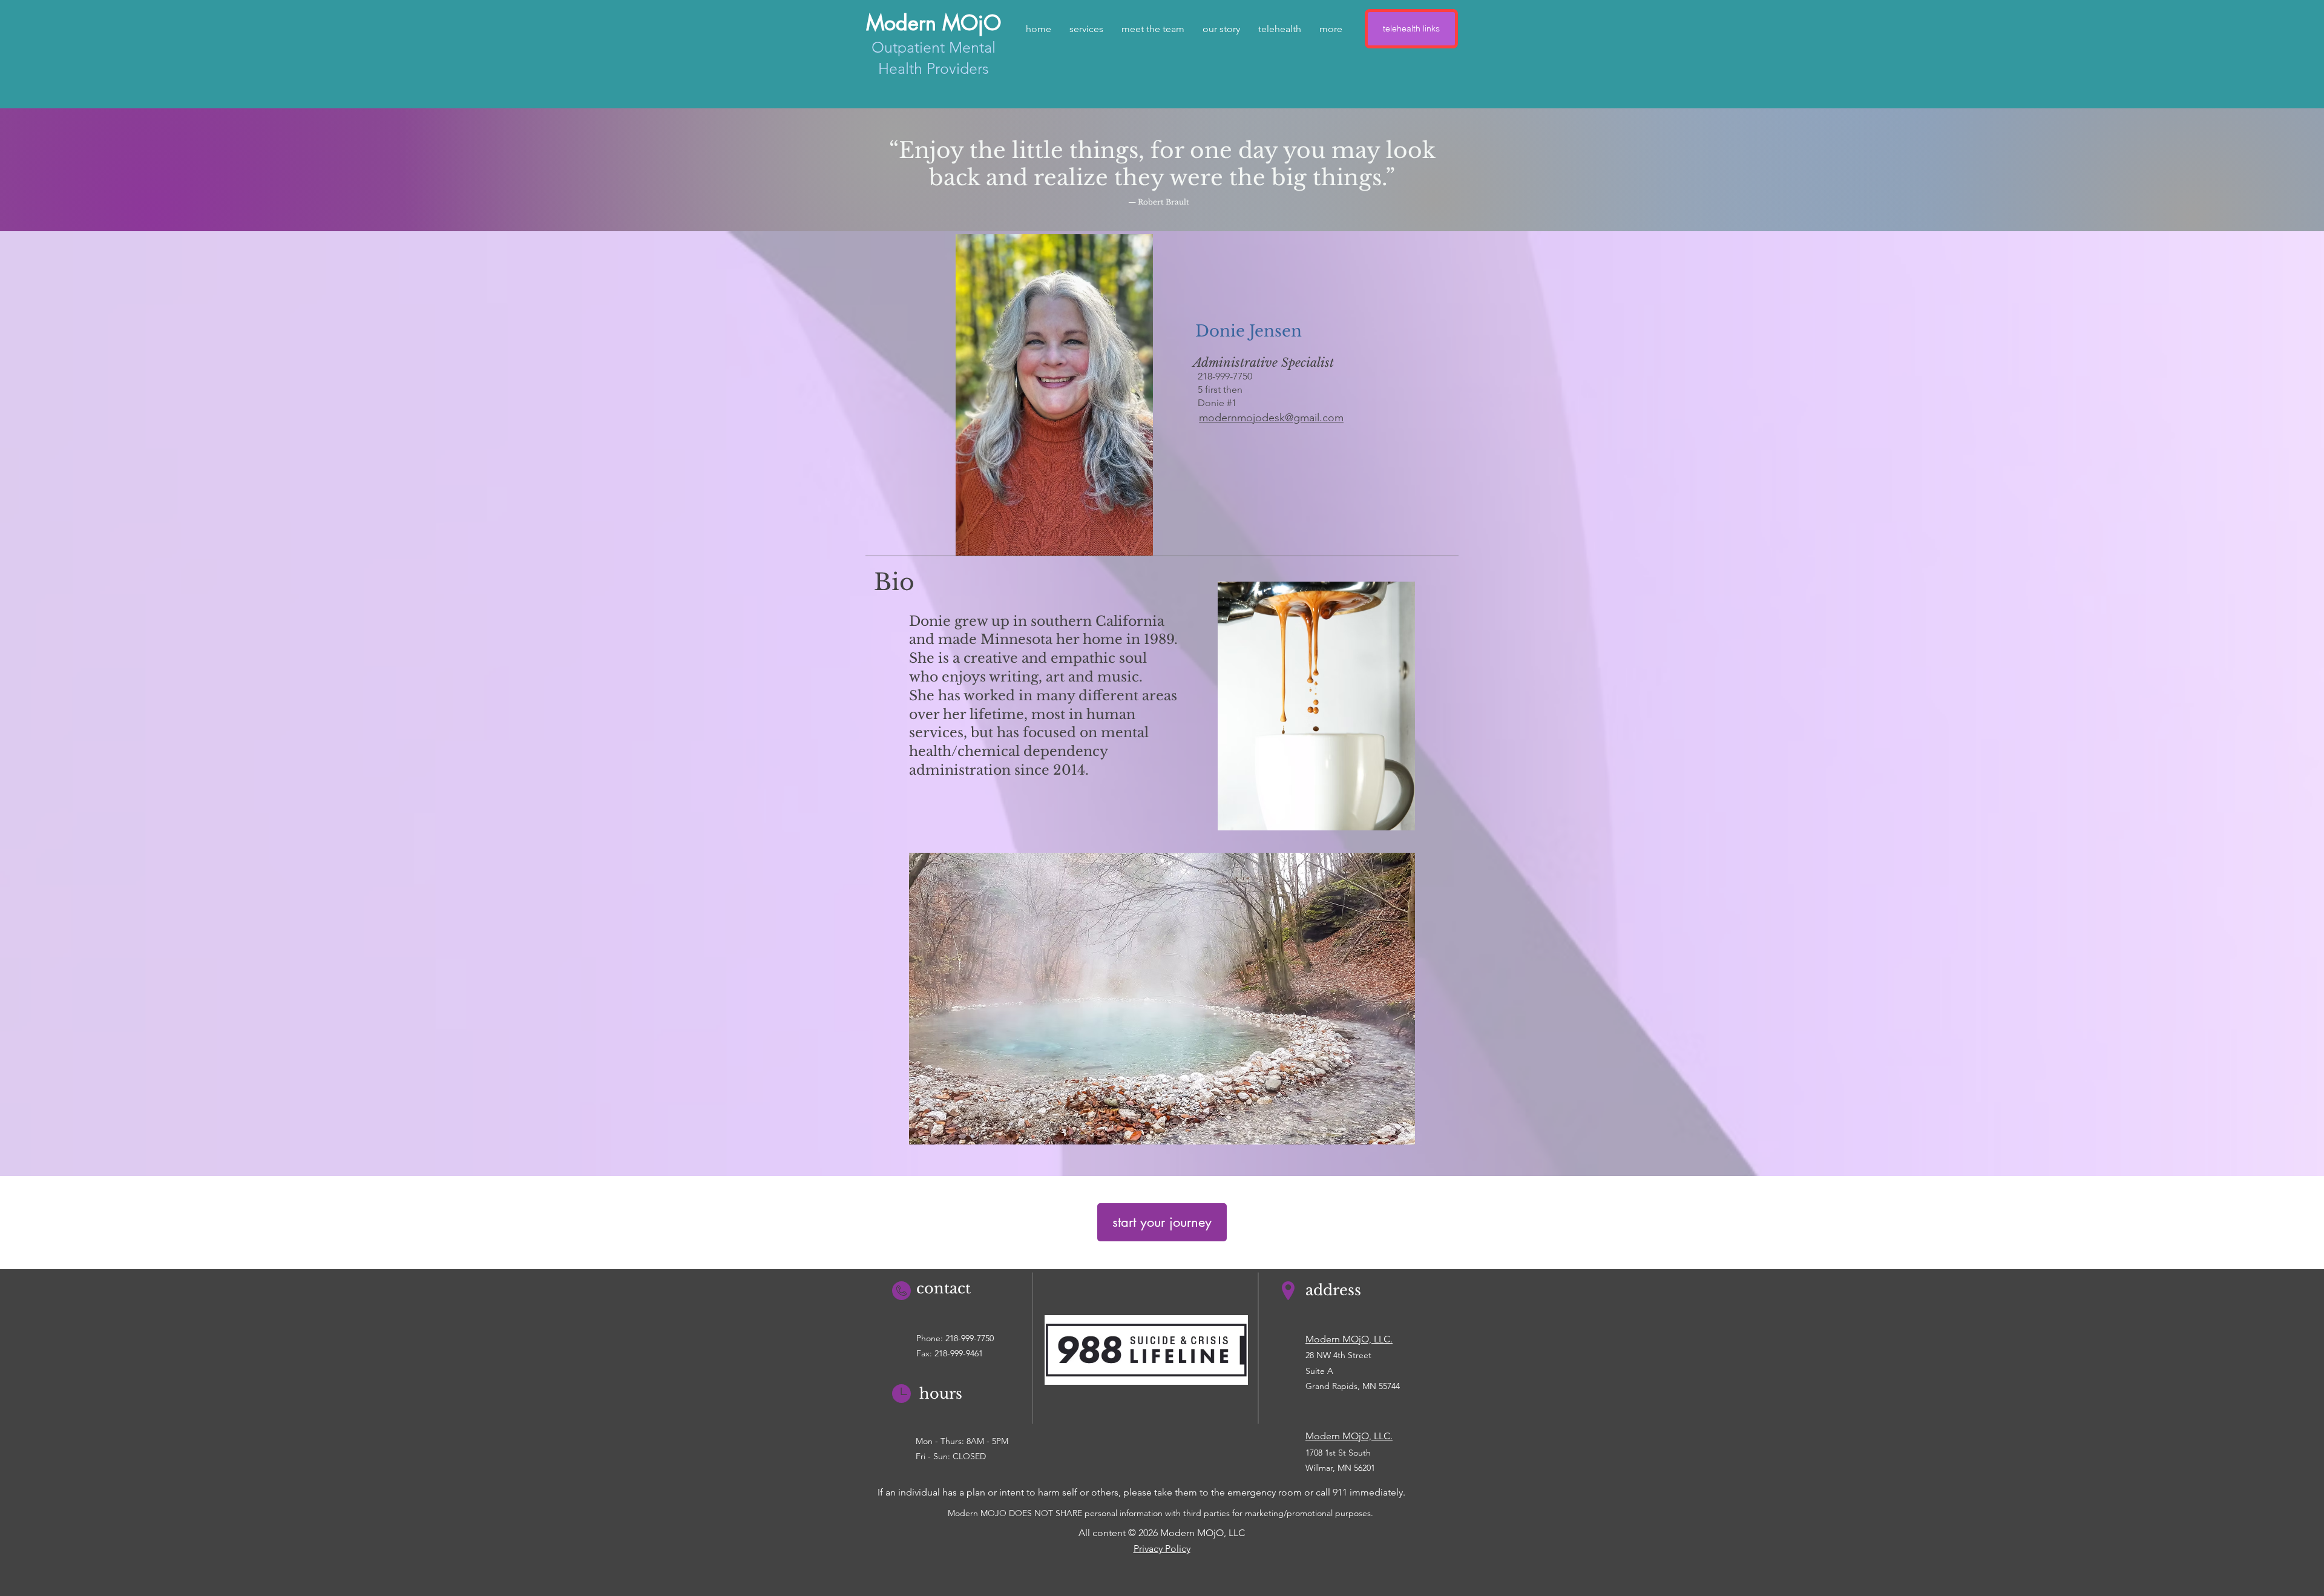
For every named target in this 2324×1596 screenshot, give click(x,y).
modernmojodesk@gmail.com (1271, 418)
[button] (1153, 29)
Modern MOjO (934, 23)
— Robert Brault (1159, 202)
